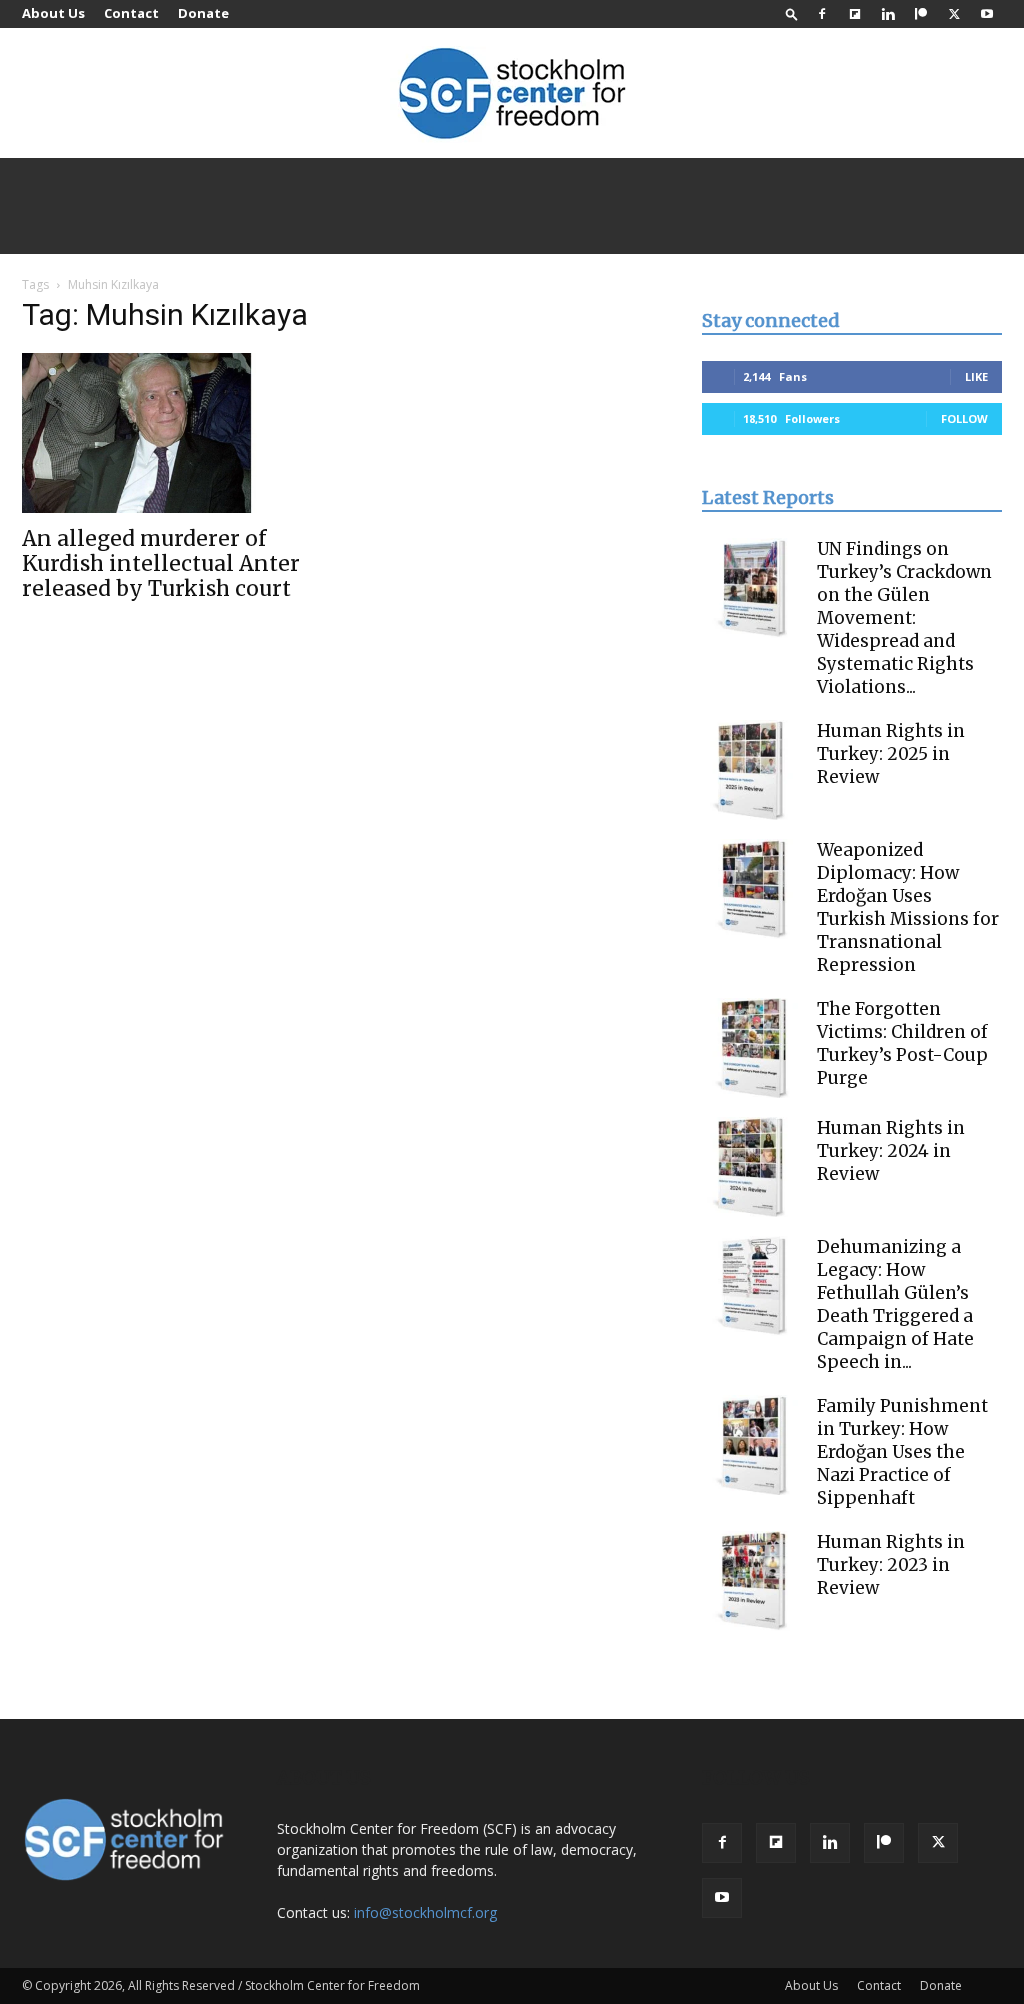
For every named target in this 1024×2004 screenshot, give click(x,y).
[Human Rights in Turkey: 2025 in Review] (752, 770)
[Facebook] (822, 14)
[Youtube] (987, 14)
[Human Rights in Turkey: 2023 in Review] (752, 1581)
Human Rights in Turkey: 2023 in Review (891, 1565)
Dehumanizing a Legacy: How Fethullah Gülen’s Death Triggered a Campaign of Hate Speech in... (895, 1304)
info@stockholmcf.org (425, 1912)
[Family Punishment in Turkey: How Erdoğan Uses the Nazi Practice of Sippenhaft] (752, 1445)
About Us (53, 13)
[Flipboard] (855, 14)
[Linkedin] (888, 14)
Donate (203, 13)
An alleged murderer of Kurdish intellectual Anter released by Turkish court (161, 563)
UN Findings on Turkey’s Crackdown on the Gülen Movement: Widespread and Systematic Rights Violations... (904, 618)
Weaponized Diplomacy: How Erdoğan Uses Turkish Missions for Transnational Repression (908, 907)
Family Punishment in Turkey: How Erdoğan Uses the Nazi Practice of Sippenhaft (902, 1452)
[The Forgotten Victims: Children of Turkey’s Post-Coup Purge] (752, 1048)
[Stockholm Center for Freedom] (512, 94)
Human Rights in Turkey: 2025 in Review (891, 754)
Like (976, 376)
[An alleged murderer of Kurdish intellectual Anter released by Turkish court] (172, 433)
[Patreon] (921, 14)
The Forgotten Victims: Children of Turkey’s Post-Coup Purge (902, 1043)
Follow (964, 418)
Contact (131, 13)
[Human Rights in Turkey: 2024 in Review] (752, 1167)
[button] (792, 13)
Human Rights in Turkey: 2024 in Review (891, 1151)
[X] (954, 14)
